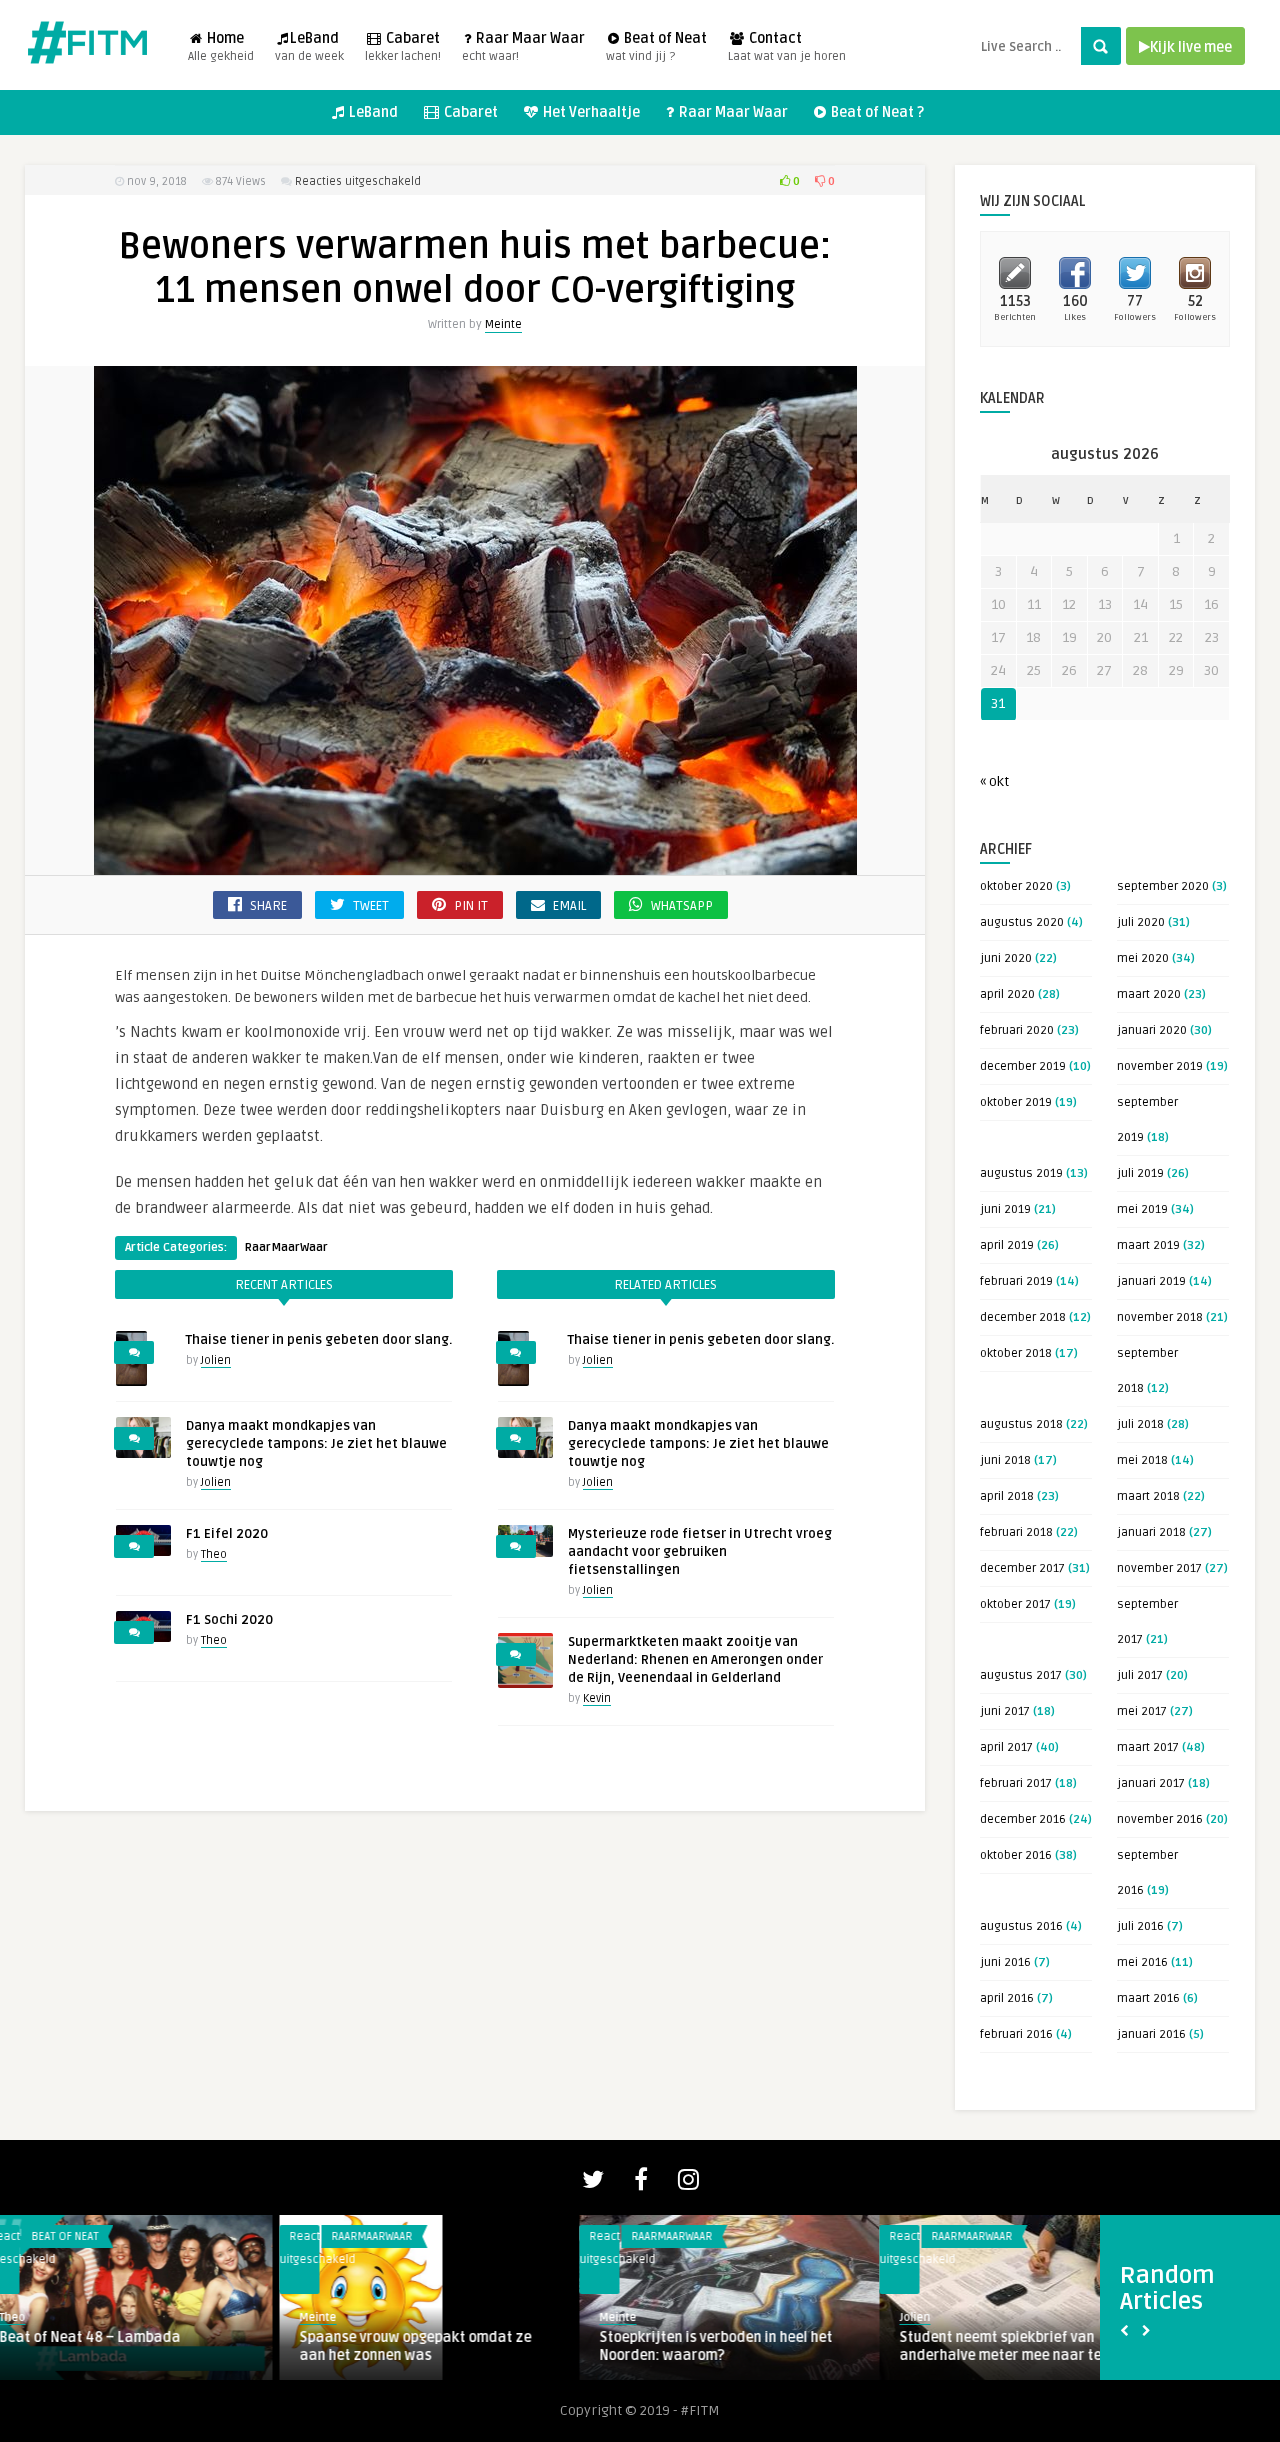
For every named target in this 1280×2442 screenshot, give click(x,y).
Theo (214, 1554)
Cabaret (403, 47)
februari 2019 (1016, 1281)
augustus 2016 (1021, 1926)
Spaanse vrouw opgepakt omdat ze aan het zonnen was (136, 2346)
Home (221, 47)
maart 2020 (1149, 994)
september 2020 (1163, 886)
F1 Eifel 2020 (227, 1534)
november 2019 (1160, 1066)
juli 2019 (1140, 1173)
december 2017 (1022, 1568)
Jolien (216, 1360)
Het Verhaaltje (590, 112)
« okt (994, 781)
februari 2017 (1016, 1783)
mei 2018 (1142, 1460)
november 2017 (1159, 1568)
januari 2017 (1151, 1783)
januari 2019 (1151, 1281)
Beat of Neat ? (876, 112)
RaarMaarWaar (286, 1247)
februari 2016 (1016, 2034)
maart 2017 (1148, 1747)
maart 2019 (1148, 1245)
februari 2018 (1016, 1532)
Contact (787, 47)
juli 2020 (1141, 922)
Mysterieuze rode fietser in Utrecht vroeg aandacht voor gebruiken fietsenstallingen (700, 1552)
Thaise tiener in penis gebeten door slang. (319, 1340)
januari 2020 (1152, 1030)
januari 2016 (1151, 2034)
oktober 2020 (1016, 886)
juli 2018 (1140, 1424)
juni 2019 (1005, 1209)
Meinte (503, 324)
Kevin (597, 1698)
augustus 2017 (1021, 1675)
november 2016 (1160, 1819)
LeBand (309, 47)
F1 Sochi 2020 (229, 1620)
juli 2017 (1140, 1675)
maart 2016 (1148, 1998)
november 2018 (1160, 1317)
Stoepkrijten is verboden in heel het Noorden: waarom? (436, 2346)
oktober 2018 (1016, 1353)
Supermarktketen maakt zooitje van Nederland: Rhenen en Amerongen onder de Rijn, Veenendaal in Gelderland (695, 1660)
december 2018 (1023, 1317)
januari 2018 (1151, 1532)
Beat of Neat (656, 47)
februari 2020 (1017, 1030)
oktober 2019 (1016, 1102)
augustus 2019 (1021, 1173)
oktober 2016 (1016, 1855)
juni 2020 (1006, 958)
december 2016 (1023, 1819)
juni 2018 (1005, 1460)
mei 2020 (1143, 958)
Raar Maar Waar (523, 47)
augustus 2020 (1022, 922)
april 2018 (1007, 1496)
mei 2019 (1142, 1209)
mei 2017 (1142, 1711)
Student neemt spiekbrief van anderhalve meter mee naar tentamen (746, 2346)
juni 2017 (1005, 1711)
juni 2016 (1005, 1962)
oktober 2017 (1015, 1604)
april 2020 (1007, 994)
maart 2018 (1148, 1496)
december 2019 (1023, 1066)
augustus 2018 (1021, 1424)
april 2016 (1007, 1998)
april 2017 (1006, 1747)
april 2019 (1007, 1245)
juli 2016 (1140, 1926)
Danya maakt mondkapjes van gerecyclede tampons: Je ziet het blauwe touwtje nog (316, 1444)
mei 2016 (1142, 1962)
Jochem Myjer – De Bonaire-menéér (1035, 2337)
